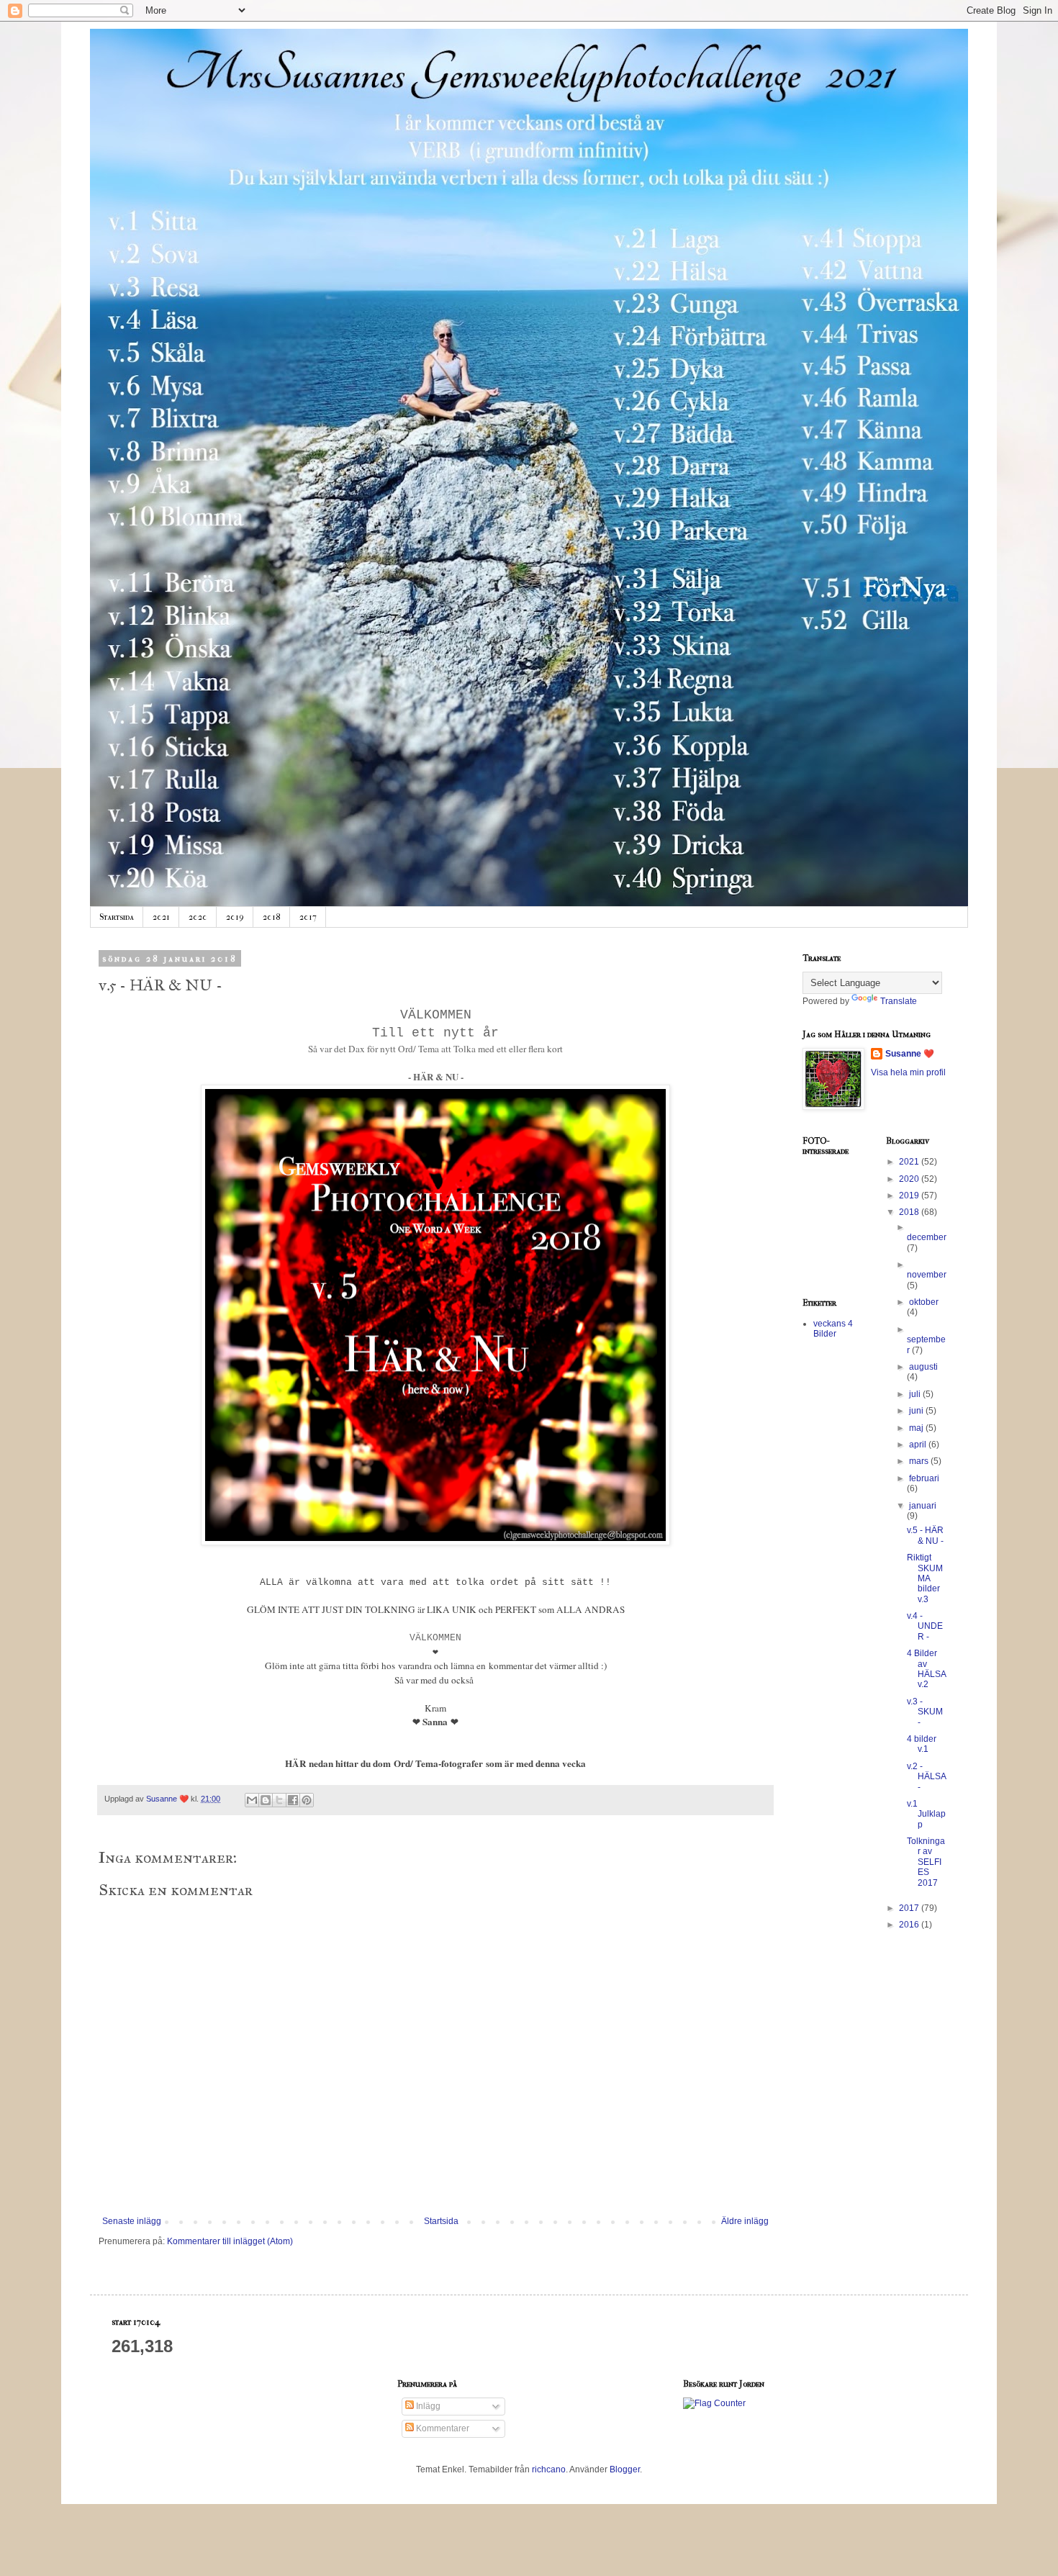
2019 (235, 917)
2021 (161, 917)
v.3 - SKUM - (925, 1712)
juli (916, 1394)
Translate (899, 1001)
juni (917, 1411)
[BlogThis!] (266, 1800)
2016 (910, 1925)
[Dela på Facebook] (293, 1800)
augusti (923, 1367)
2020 (198, 917)
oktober (924, 1302)
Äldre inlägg (745, 2221)
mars (920, 1461)
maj (917, 1428)
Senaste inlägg (132, 2221)
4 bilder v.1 (922, 1744)
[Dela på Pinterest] (307, 1800)
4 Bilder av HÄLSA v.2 (926, 1669)
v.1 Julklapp (926, 1814)
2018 (272, 917)
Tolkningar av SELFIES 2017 (926, 1862)
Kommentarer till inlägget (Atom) (230, 2241)
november (927, 1275)
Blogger (625, 2469)
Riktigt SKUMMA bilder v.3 (925, 1578)
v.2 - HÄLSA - (926, 1777)
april (919, 1445)
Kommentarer (442, 2428)
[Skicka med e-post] (252, 1800)
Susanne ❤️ (910, 1054)
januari (923, 1506)
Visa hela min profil (908, 1072)
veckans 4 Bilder (833, 1329)
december (927, 1237)
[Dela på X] (279, 1800)
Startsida (117, 917)
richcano (549, 2469)
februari (924, 1478)
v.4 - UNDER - (925, 1626)
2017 (308, 917)
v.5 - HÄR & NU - (925, 1535)
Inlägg (427, 2406)
